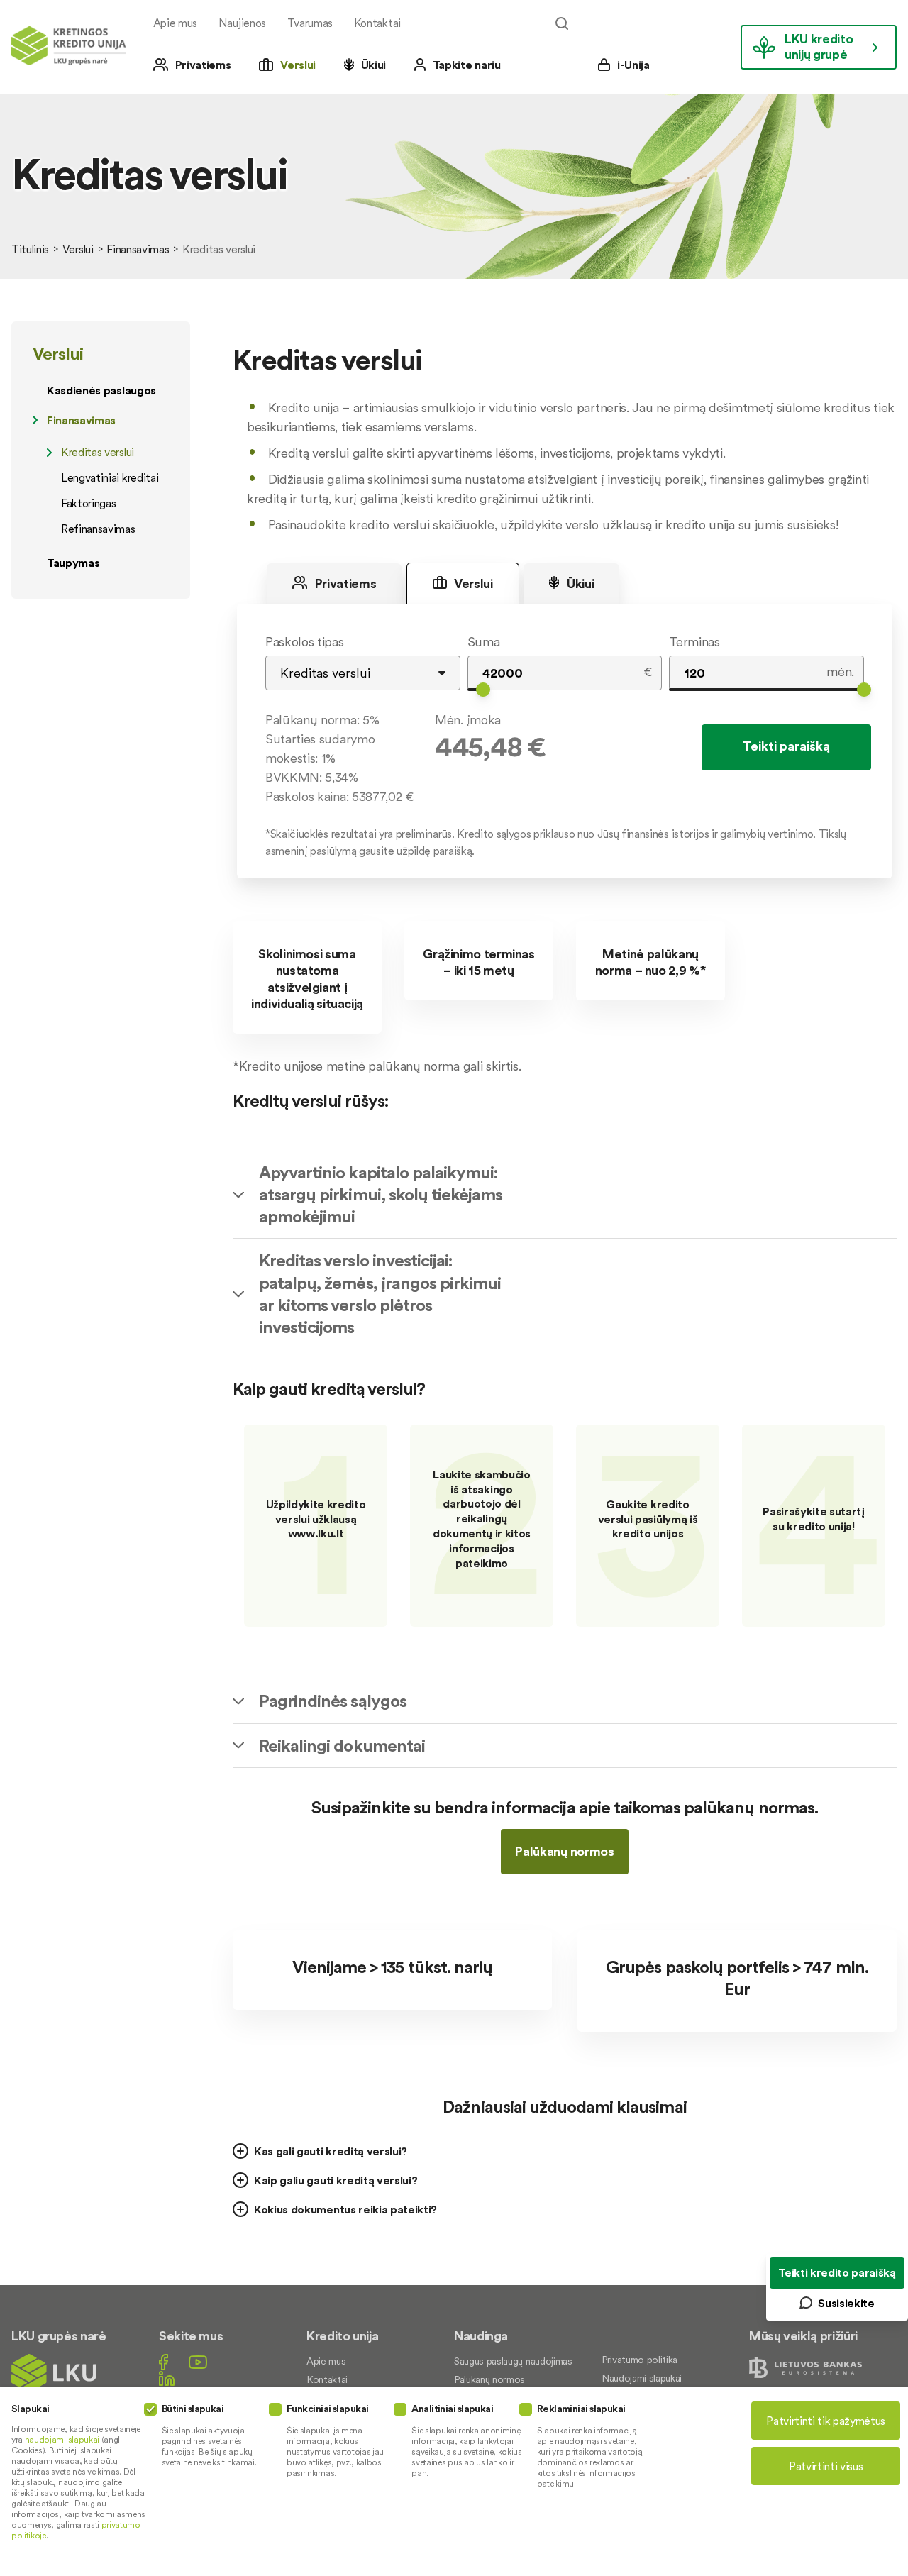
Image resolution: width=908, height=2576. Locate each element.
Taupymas (73, 563)
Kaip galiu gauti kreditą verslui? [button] (336, 2180)
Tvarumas (310, 23)
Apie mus (175, 23)
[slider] (483, 690)
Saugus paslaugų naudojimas (513, 2361)
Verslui (298, 65)
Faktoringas (88, 503)
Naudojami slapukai (642, 2378)
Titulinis (30, 249)
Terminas (694, 642)
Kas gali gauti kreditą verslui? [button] (331, 2151)
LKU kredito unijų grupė (819, 46)
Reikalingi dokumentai (342, 1746)
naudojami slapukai (62, 2439)
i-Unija (633, 65)
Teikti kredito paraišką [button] (837, 2272)
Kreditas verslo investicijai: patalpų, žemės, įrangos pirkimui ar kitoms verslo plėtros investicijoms (380, 1294)
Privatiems (203, 65)
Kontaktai (377, 23)
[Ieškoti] (562, 23)
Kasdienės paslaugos (101, 390)
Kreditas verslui (98, 452)
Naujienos (242, 23)
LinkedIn (167, 2378)
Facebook (164, 2362)
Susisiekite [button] (846, 2303)
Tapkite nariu (467, 65)
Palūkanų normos (564, 1851)
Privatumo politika (640, 2360)
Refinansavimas (98, 529)
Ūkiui (373, 65)
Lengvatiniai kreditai (110, 477)
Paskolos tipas (305, 642)
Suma (484, 642)
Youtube (198, 2362)
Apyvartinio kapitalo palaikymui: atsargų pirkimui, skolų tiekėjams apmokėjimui (381, 1194)
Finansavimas (138, 249)
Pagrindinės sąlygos (333, 1701)
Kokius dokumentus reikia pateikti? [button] (345, 2209)
